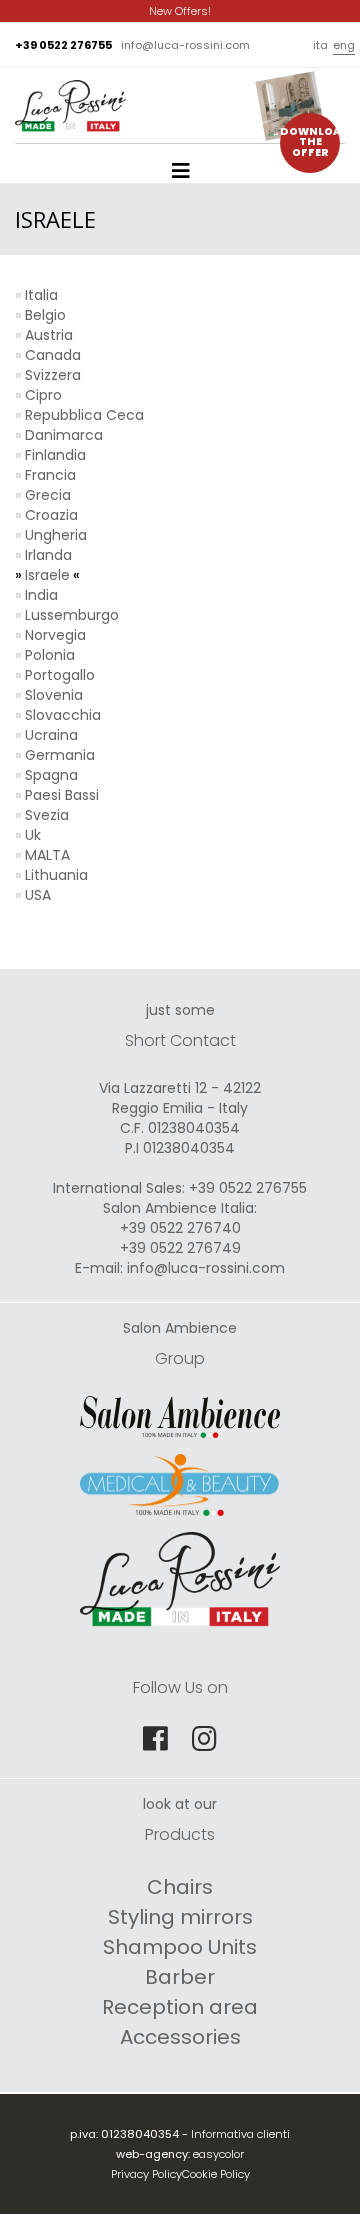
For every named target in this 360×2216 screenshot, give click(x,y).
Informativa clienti (240, 2134)
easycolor (218, 2154)
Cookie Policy (216, 2174)
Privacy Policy (146, 2174)
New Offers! (180, 11)
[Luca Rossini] (70, 93)
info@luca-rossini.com (185, 45)
